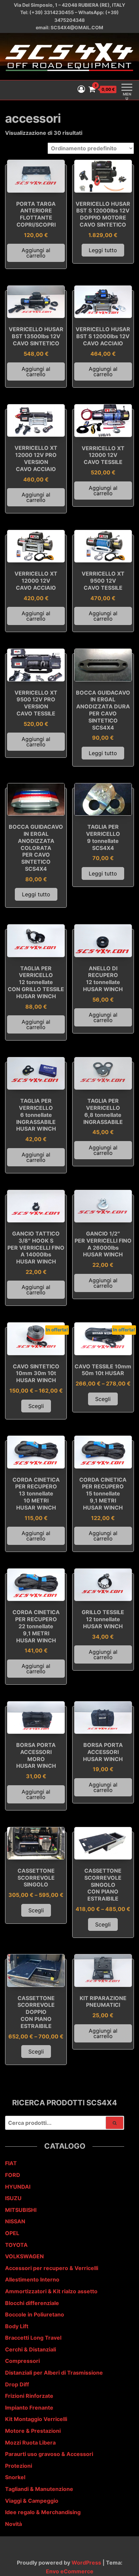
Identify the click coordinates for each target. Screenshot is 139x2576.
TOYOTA (16, 2245)
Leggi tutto (103, 250)
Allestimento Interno (32, 2279)
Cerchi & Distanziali (31, 2349)
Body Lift (17, 2326)
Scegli (36, 1406)
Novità (13, 2524)
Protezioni (19, 2466)
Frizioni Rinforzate (29, 2396)
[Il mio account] (81, 89)
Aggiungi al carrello (36, 253)
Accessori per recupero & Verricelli (52, 2268)
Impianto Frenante (29, 2408)
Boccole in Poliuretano (35, 2314)
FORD (13, 2175)
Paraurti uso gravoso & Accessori (49, 2454)
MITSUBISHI (21, 2210)
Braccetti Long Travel (33, 2338)
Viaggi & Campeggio (32, 2501)
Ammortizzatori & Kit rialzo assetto (51, 2291)
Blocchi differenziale (32, 2303)
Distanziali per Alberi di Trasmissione (54, 2373)
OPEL (12, 2233)
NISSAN (15, 2221)
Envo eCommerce (70, 2571)
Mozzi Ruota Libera (30, 2443)
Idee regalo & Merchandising (43, 2512)
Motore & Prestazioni (33, 2431)
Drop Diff (17, 2384)
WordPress (86, 2563)
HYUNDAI (18, 2187)
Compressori (22, 2361)
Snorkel (15, 2477)
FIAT (11, 2163)
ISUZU (13, 2198)
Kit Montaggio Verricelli (36, 2419)
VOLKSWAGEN (24, 2256)
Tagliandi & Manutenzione (39, 2489)
